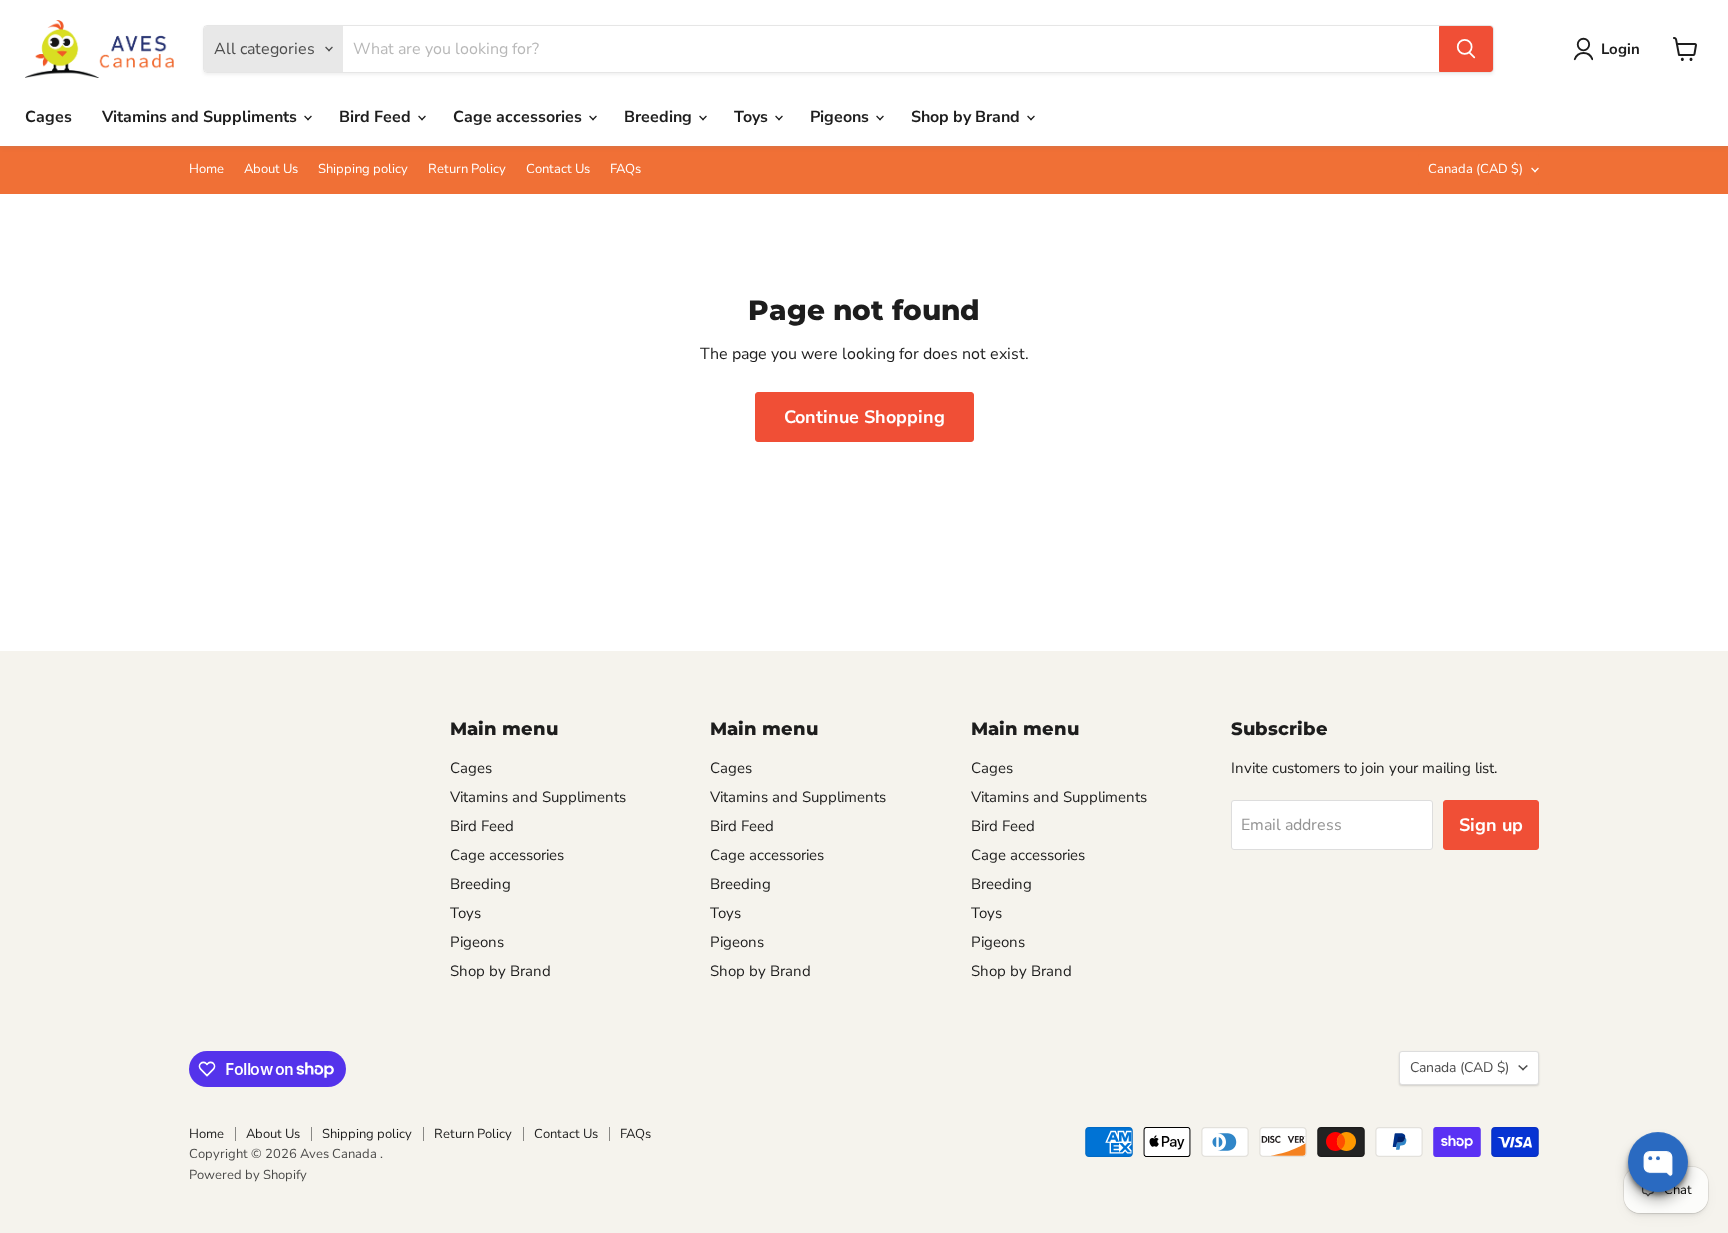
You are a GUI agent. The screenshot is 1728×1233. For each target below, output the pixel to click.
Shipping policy (363, 169)
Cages (48, 117)
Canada (1475, 169)
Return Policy (467, 169)
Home (206, 169)
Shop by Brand (967, 117)
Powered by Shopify (248, 1175)
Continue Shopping (864, 417)
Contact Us (558, 169)
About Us (271, 169)
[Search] (1466, 49)
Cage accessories (519, 117)
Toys (753, 117)
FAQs (625, 169)
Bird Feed (377, 117)
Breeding (660, 117)
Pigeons (841, 117)
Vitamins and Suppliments (201, 117)
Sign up (1491, 825)
